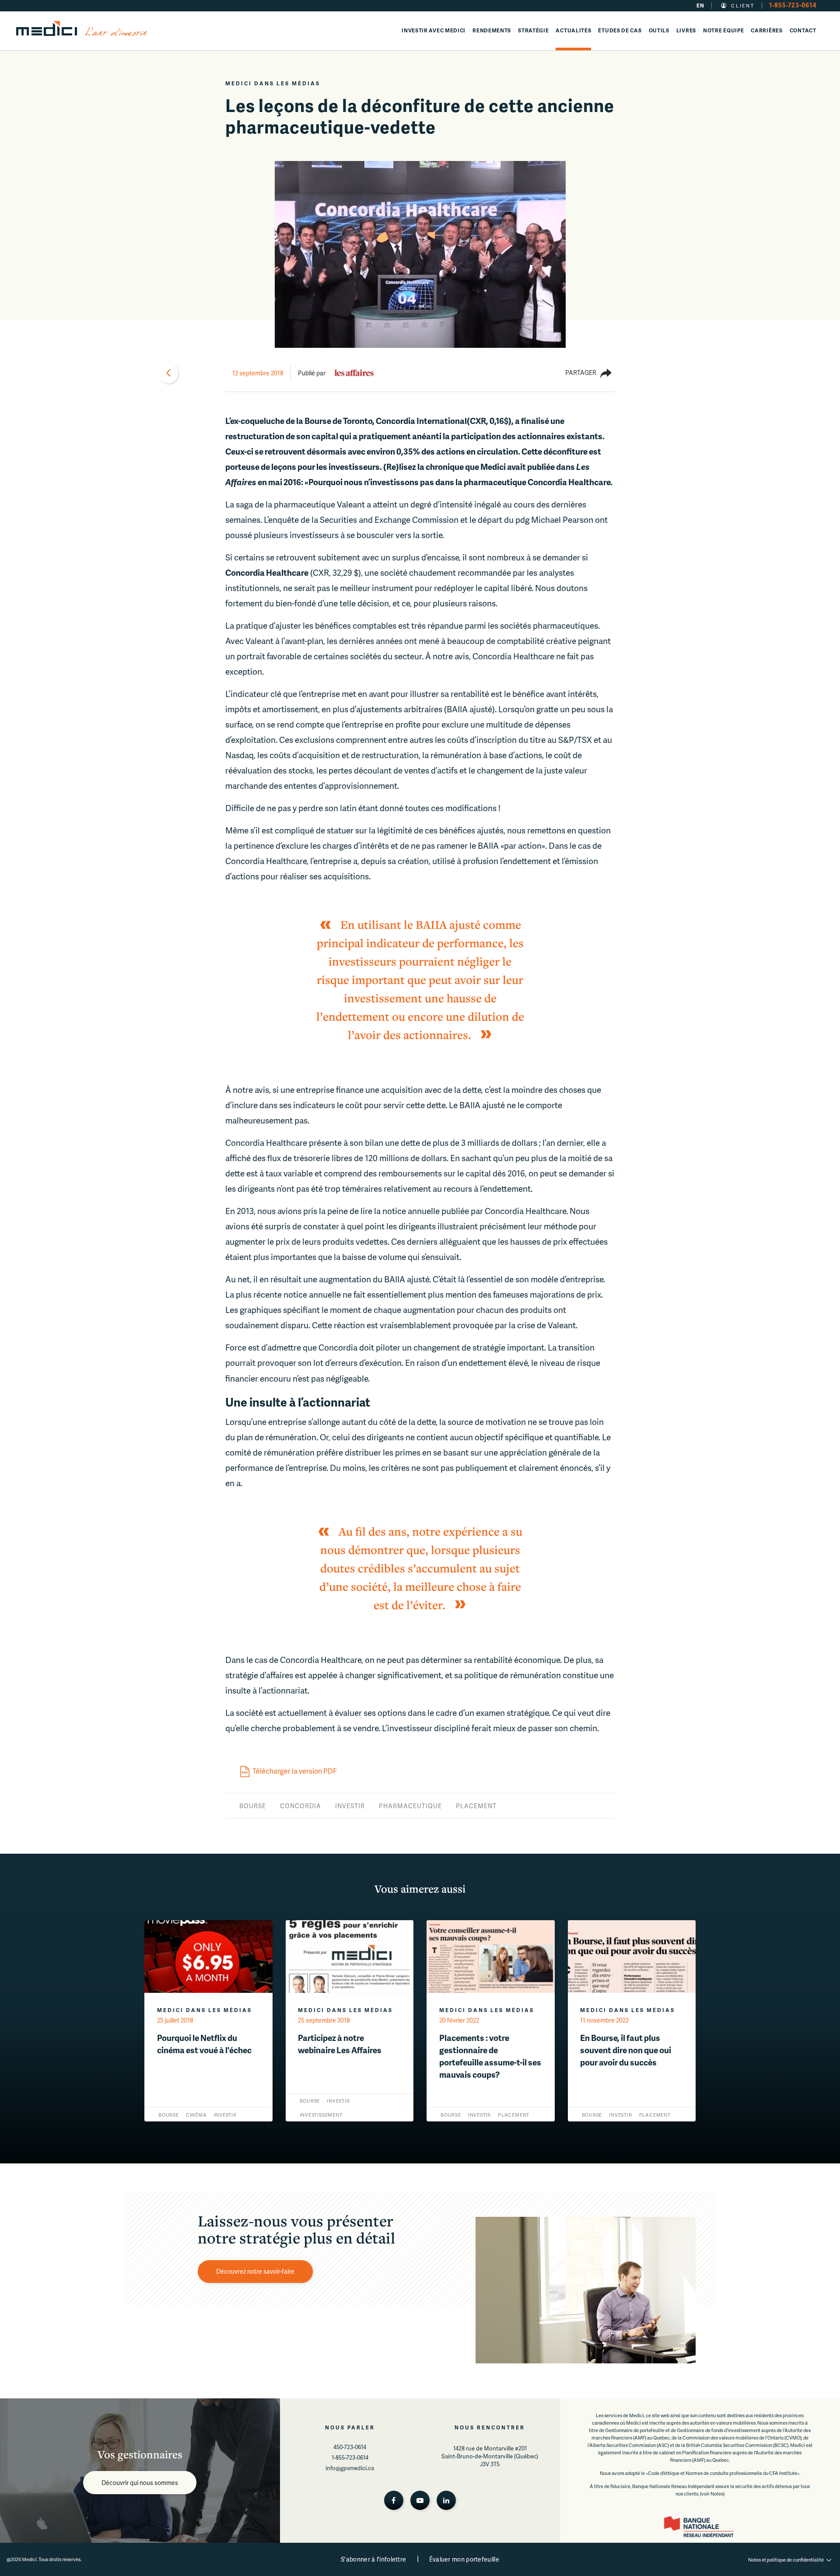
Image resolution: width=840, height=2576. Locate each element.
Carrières (766, 30)
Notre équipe (723, 30)
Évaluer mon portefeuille (464, 2559)
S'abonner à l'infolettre (373, 2559)
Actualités (573, 30)
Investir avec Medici (434, 30)
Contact (803, 30)
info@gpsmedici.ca (350, 2468)
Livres (686, 30)
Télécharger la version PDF (295, 1771)
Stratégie (533, 30)
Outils (659, 30)
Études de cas (620, 30)
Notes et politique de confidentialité (786, 2560)
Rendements (492, 30)
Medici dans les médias (273, 83)
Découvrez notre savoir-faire (255, 2271)
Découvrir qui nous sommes (140, 2483)
